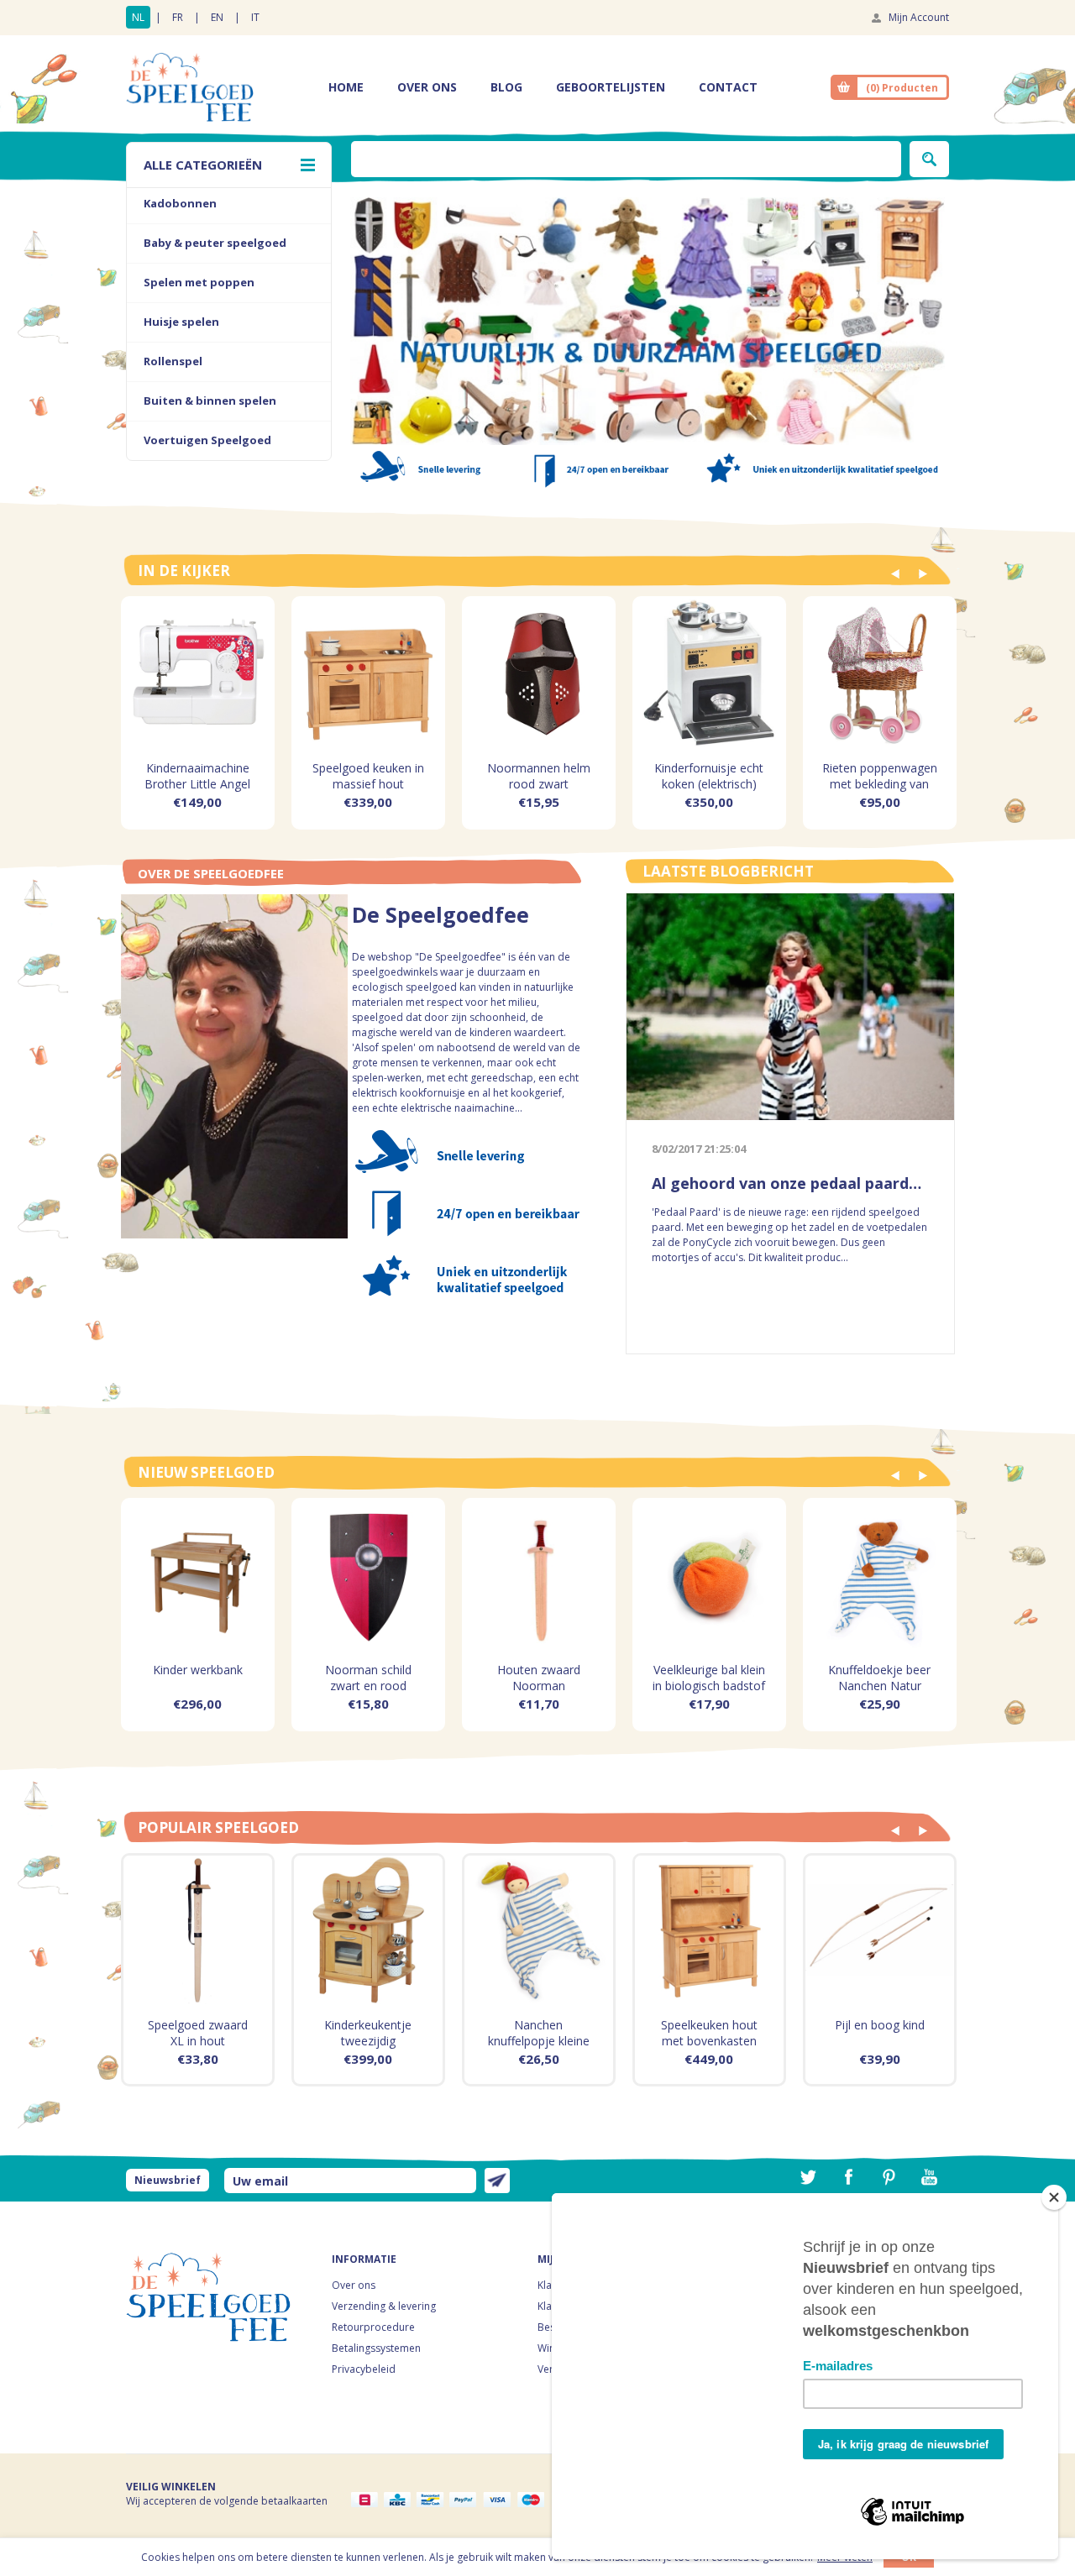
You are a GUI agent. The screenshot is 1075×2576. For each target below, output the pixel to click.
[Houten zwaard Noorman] (539, 1575)
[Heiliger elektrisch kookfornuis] (709, 673)
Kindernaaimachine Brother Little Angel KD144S (197, 784)
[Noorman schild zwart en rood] (368, 1575)
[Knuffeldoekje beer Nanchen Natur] (880, 1575)
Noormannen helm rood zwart (539, 776)
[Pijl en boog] (880, 1930)
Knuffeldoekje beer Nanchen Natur (879, 1678)
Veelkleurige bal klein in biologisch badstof (709, 1678)
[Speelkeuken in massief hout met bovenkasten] (709, 1930)
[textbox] (626, 159)
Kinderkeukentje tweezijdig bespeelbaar (368, 2041)
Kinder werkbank (198, 1670)
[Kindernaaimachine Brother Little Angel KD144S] (198, 673)
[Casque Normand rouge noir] (539, 673)
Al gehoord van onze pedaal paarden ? (790, 1183)
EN (217, 17)
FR (178, 17)
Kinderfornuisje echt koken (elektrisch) (709, 776)
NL (138, 17)
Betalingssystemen (376, 2348)
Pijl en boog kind (880, 2025)
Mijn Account (919, 17)
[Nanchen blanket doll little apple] (539, 1930)
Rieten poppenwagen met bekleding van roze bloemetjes (880, 784)
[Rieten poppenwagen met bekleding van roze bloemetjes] (880, 673)
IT (255, 17)
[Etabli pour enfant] (198, 1575)
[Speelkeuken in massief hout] (368, 673)
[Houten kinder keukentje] (368, 1930)
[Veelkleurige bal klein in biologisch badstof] (709, 1575)
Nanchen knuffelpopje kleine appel (539, 2041)
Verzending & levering (384, 2306)
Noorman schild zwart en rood (368, 1678)
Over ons (354, 2285)
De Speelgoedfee (440, 918)
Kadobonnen (180, 203)
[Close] (1054, 2197)
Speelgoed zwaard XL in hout (198, 2033)
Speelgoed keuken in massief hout (368, 776)
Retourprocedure (373, 2327)
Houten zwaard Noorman (539, 1678)
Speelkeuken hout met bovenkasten (709, 2033)
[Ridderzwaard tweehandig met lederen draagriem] (198, 1930)
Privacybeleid (364, 2369)
